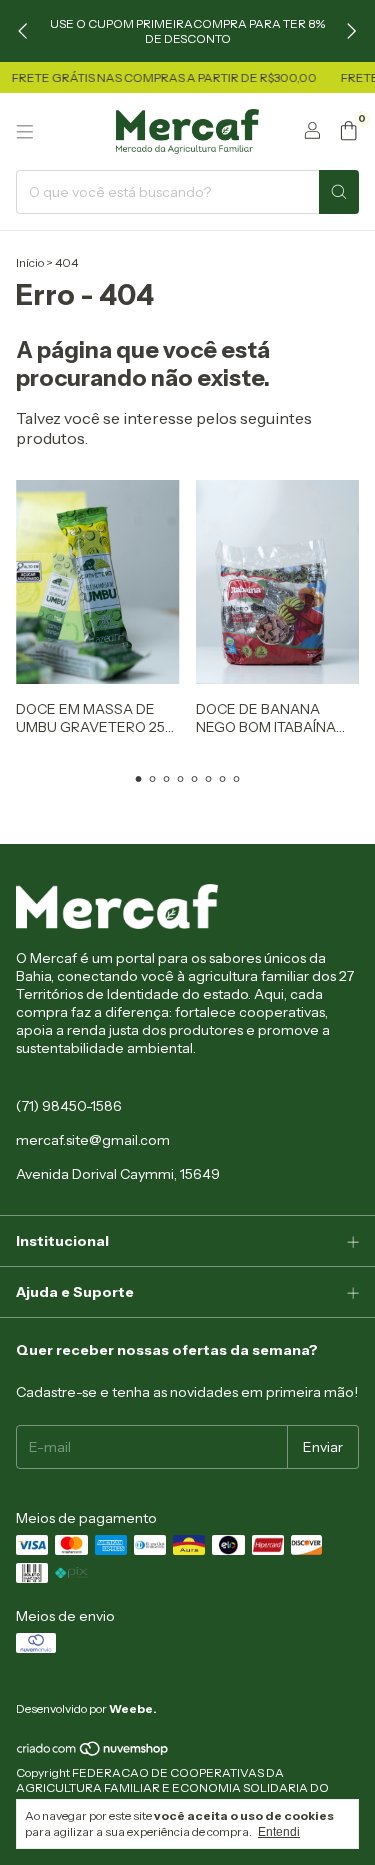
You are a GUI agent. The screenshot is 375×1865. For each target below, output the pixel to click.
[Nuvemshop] (93, 1753)
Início (30, 262)
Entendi (279, 1832)
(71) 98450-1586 (69, 1106)
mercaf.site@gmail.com (93, 1140)
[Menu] (25, 132)
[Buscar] (339, 192)
